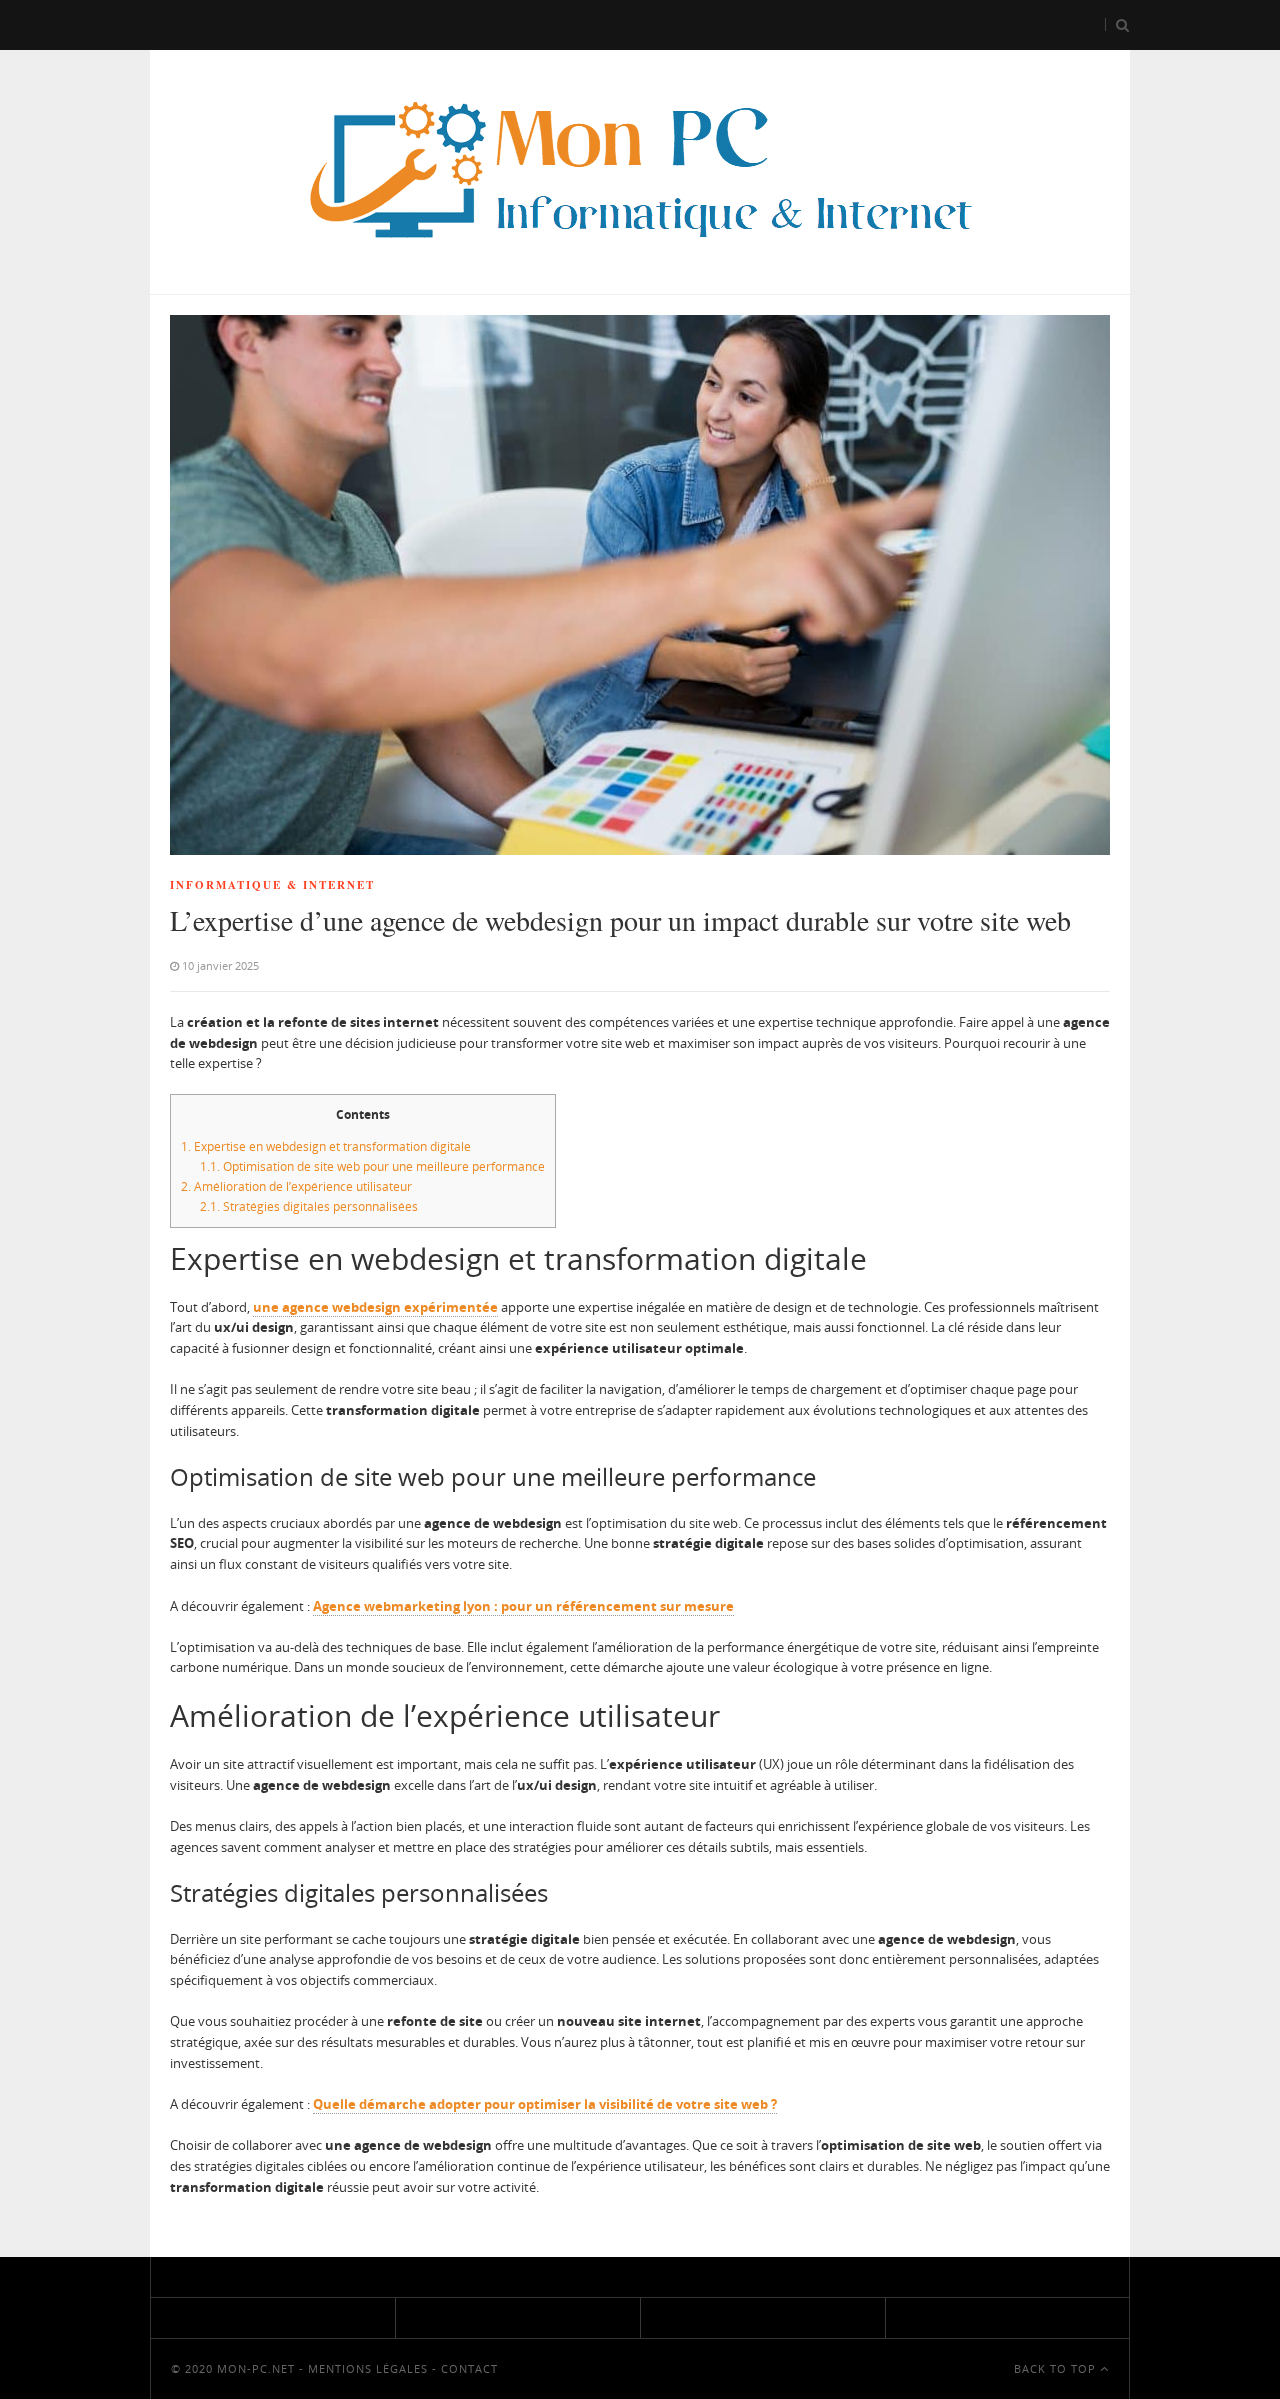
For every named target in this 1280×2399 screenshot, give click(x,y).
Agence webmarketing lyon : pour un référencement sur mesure (523, 1606)
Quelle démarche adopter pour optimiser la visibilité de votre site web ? (545, 2104)
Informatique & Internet (272, 885)
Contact (469, 2368)
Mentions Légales (368, 2368)
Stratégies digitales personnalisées (309, 1206)
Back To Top (1057, 2368)
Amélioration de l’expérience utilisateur (296, 1186)
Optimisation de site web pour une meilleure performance (372, 1166)
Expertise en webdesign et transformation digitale (326, 1146)
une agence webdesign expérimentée (375, 1307)
